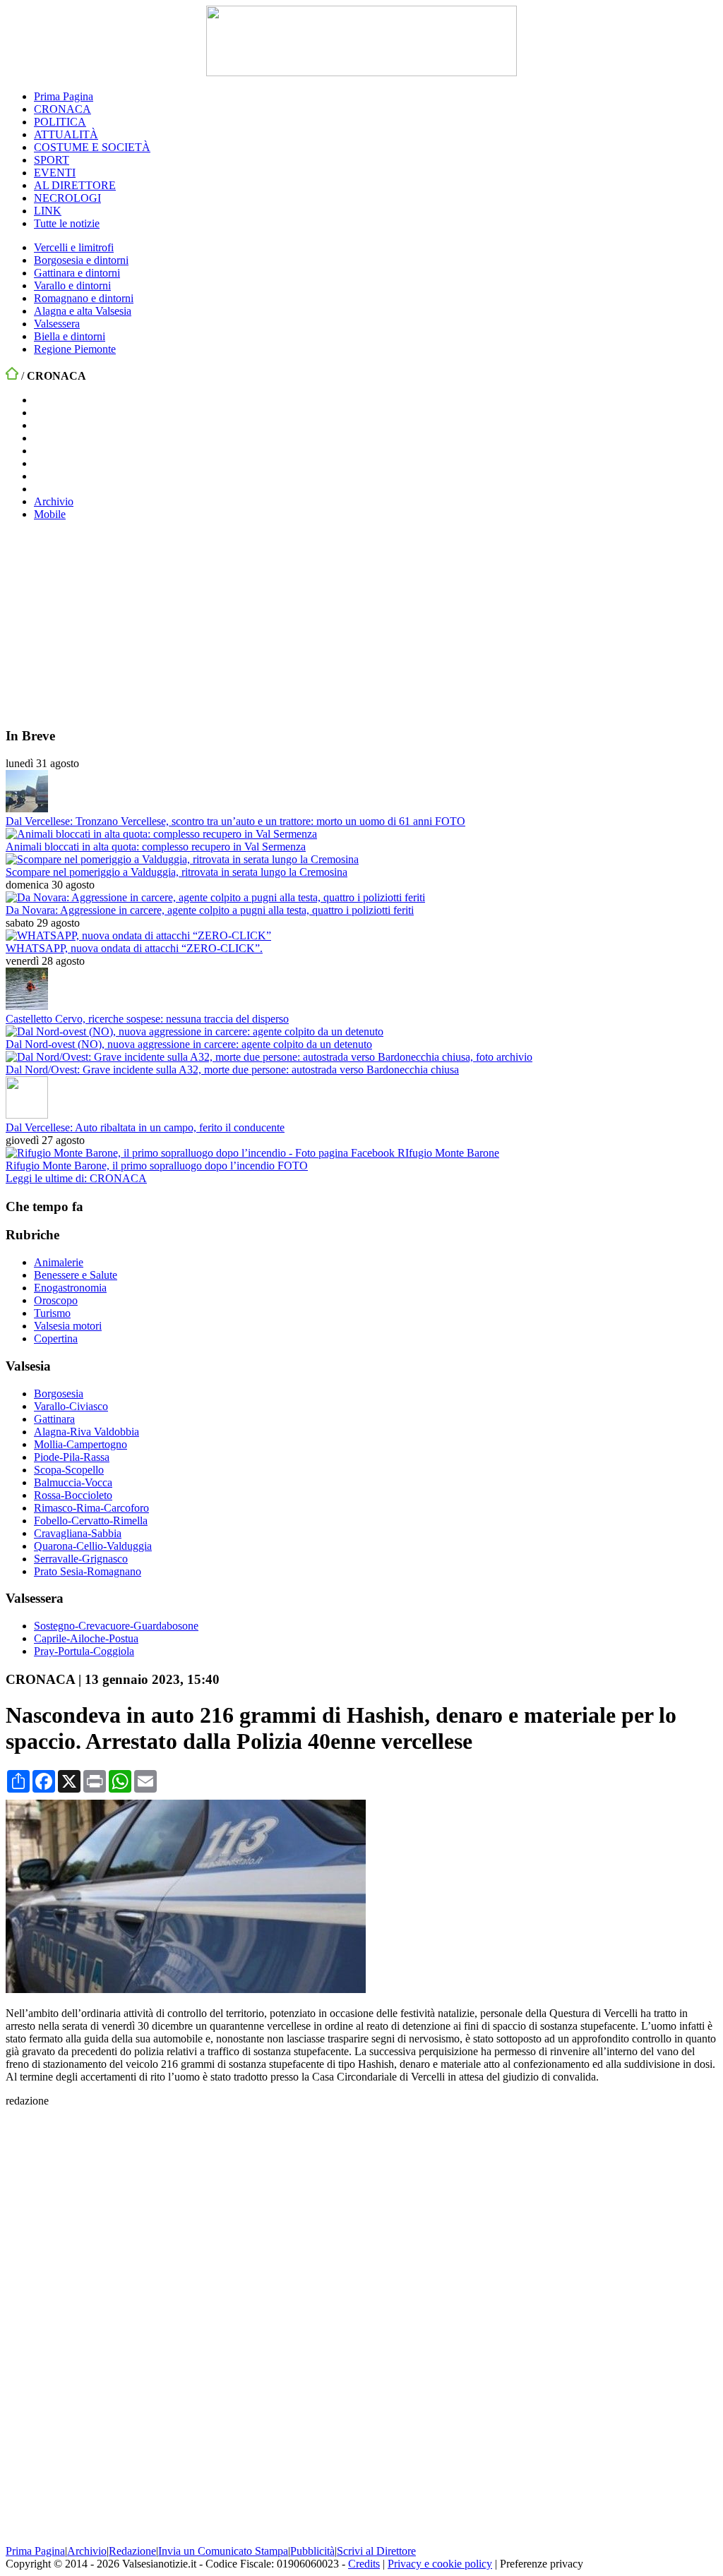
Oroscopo (56, 1300)
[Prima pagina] (12, 376)
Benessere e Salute (76, 1275)
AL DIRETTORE (75, 185)
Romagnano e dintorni (84, 298)
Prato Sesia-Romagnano (88, 1571)
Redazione (132, 2551)
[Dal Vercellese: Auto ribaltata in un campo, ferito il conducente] (27, 1115)
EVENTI (55, 173)
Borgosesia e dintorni (81, 260)
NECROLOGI (67, 198)
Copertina (56, 1338)
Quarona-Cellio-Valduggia (93, 1546)
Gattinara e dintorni (77, 273)
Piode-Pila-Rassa (72, 1457)
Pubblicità (312, 2551)
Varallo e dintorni (72, 285)
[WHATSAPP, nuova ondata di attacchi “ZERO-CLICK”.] (138, 935)
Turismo (52, 1313)
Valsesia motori (68, 1326)
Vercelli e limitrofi (74, 247)
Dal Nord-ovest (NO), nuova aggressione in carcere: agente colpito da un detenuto (189, 1044)
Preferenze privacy (542, 2564)
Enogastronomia (70, 1288)
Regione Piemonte (75, 349)
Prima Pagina (64, 96)
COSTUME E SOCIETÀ (92, 147)
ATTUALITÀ (66, 134)
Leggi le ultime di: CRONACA (76, 1178)
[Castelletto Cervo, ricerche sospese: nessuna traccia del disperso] (27, 1006)
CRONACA (62, 109)
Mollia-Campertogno (80, 1444)
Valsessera (57, 324)
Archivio (54, 501)
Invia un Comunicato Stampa (223, 2551)
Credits (364, 2564)
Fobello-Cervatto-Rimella (91, 1521)
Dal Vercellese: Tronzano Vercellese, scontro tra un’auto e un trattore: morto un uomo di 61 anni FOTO (235, 821)
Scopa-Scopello (69, 1470)
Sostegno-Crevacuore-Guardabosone (116, 1626)
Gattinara (54, 1419)
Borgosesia (59, 1394)
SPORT (52, 160)
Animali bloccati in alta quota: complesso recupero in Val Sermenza (156, 847)
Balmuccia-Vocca (73, 1482)
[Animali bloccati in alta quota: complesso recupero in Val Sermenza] (161, 834)
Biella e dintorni (70, 336)
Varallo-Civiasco (71, 1406)
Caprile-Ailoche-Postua (86, 1638)
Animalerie (59, 1262)
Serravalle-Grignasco (81, 1559)
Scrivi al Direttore (376, 2551)
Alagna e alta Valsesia (83, 311)
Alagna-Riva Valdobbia (86, 1432)
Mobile (50, 514)
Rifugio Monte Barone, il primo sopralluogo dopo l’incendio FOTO (157, 1166)
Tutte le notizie (67, 223)
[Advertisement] (112, 623)
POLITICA (60, 122)
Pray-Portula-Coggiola (84, 1651)
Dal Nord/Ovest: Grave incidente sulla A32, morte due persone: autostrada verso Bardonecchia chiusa (232, 1070)
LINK (48, 211)
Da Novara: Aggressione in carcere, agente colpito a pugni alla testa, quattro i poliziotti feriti (210, 910)
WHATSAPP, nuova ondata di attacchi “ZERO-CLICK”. (134, 948)
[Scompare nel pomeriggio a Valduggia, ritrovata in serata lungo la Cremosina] (182, 859)
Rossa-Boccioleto (73, 1495)
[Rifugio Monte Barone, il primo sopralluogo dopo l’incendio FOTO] (252, 1153)
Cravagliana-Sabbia (78, 1533)
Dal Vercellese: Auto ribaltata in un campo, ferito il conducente (145, 1127)
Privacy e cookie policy (440, 2564)
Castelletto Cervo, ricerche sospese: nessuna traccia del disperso (147, 1019)
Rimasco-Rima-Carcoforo (91, 1508)
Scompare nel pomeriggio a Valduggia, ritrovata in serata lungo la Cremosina (177, 872)
